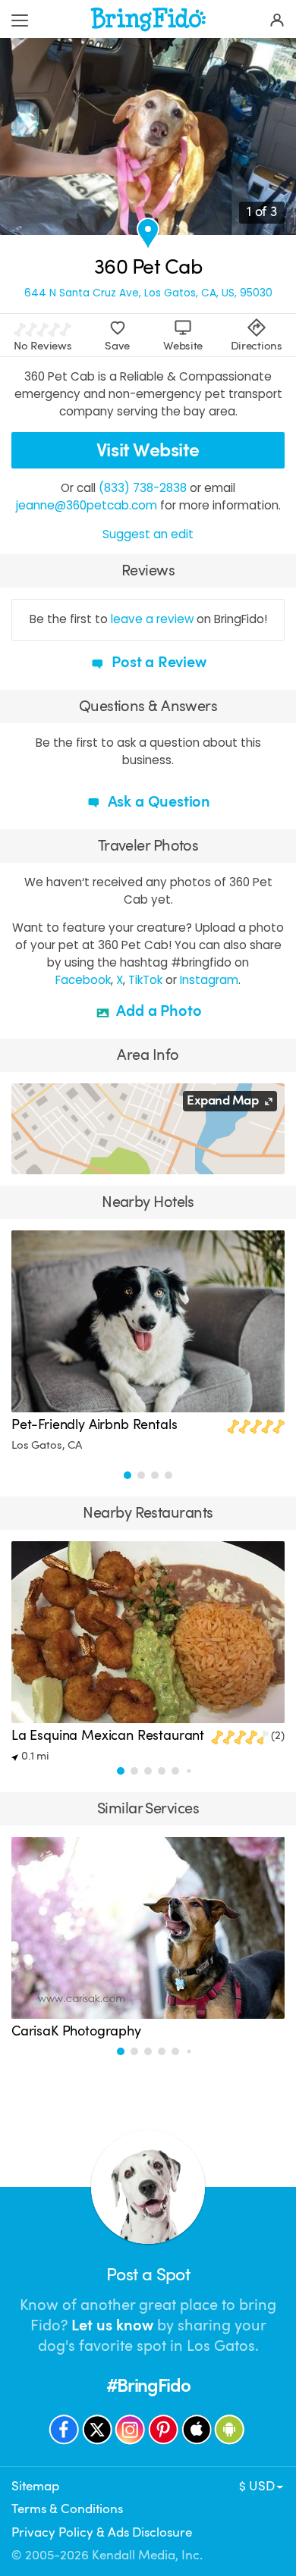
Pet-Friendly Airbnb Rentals (94, 1424)
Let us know (112, 2325)
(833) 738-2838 (143, 488)
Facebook (83, 980)
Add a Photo (157, 1011)
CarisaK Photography (76, 2031)
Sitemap (35, 2486)
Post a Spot (148, 2275)
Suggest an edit (148, 534)
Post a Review (157, 662)
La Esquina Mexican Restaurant (108, 1735)
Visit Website (148, 450)
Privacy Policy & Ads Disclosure (102, 2532)
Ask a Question (157, 802)
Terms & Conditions (67, 2509)
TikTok (145, 980)
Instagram (209, 980)
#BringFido (148, 2386)
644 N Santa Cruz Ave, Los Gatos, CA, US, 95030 (148, 293)
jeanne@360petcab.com (87, 505)
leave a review (152, 619)
